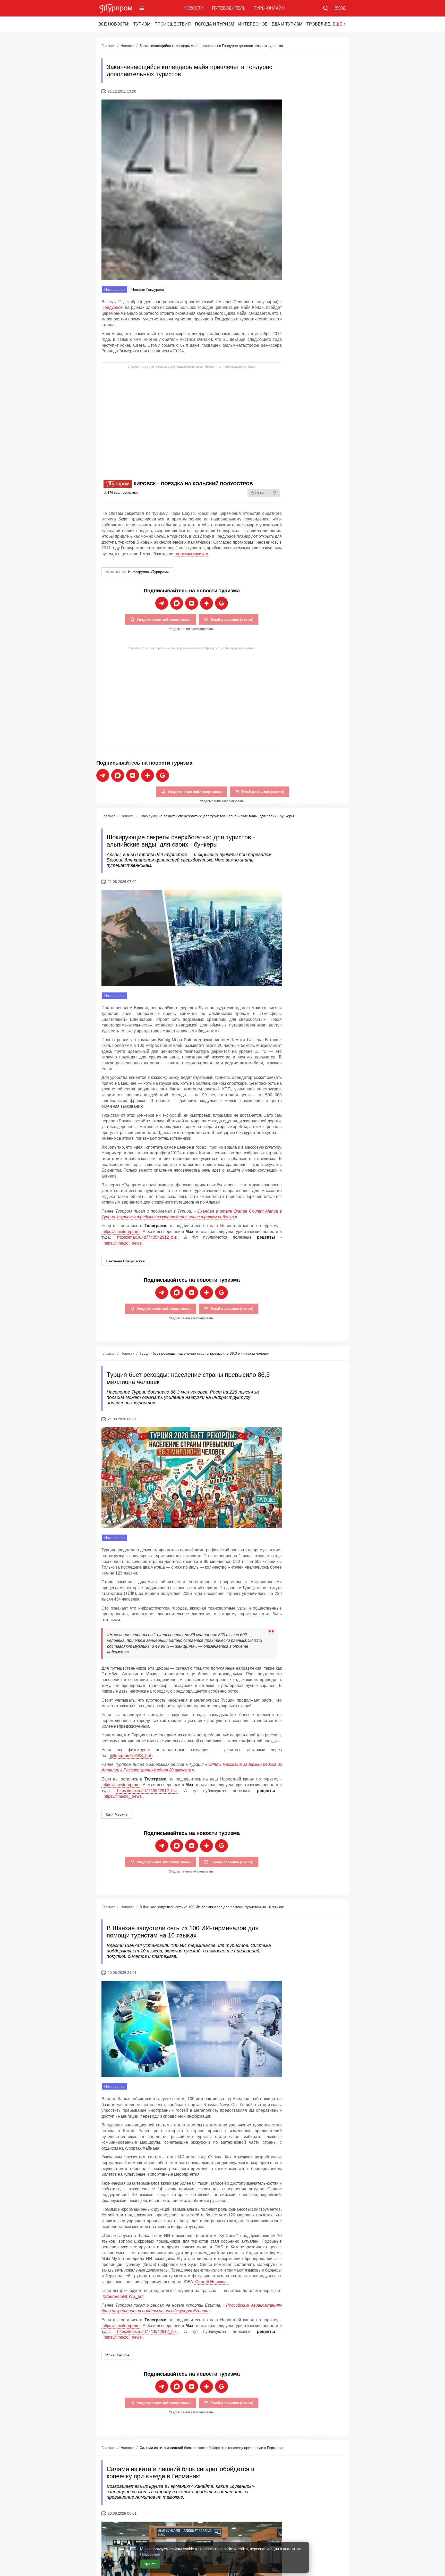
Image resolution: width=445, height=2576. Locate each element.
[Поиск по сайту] (326, 8)
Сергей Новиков (211, 2282)
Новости (194, 8)
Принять (150, 2564)
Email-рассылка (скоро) (232, 619)
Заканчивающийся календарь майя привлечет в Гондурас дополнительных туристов (211, 46)
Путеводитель (229, 8)
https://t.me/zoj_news (123, 1243)
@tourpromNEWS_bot (130, 1756)
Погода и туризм (215, 24)
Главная (108, 46)
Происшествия (173, 24)
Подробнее (150, 2554)
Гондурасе (113, 307)
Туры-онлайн (269, 8)
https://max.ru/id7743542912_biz (147, 1237)
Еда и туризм (287, 24)
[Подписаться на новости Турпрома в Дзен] (207, 603)
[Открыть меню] (142, 8)
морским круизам (192, 554)
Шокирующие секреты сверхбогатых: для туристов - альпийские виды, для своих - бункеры (217, 816)
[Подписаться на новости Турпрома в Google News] (221, 603)
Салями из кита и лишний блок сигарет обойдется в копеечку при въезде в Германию (212, 2448)
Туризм (142, 24)
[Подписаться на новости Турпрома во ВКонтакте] (192, 603)
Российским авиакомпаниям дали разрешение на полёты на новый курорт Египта (192, 2308)
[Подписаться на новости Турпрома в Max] (177, 603)
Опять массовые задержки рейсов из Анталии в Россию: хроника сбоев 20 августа (192, 1767)
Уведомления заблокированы (164, 619)
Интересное (253, 24)
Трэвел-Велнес (324, 24)
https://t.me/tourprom (121, 1232)
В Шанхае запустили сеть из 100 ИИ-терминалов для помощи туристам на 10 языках (212, 1907)
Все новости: (114, 24)
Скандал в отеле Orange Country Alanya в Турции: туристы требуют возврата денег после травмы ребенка (192, 1214)
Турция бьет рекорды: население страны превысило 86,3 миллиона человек (204, 1353)
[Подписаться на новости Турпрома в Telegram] (162, 603)
